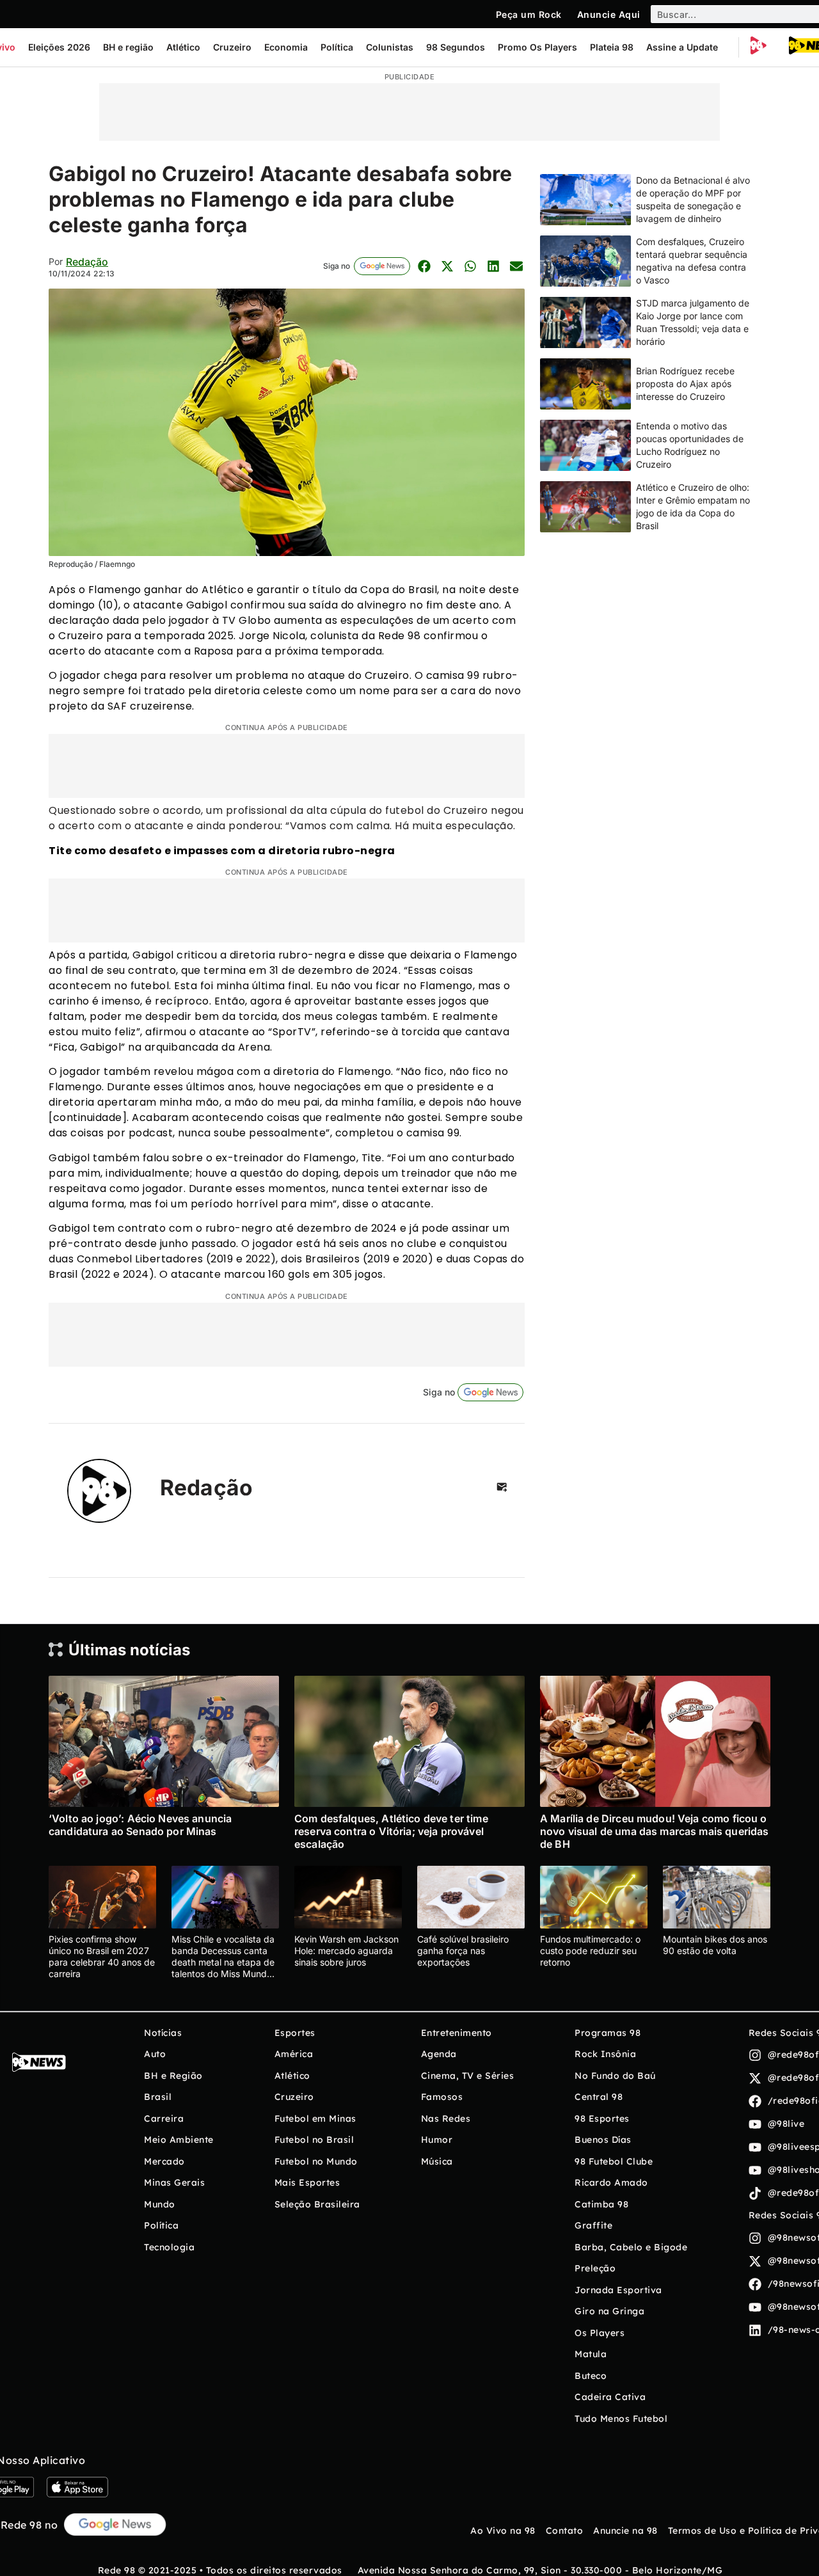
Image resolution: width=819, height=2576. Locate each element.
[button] (424, 266)
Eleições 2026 (59, 47)
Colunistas (390, 47)
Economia (286, 47)
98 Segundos (456, 47)
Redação (87, 262)
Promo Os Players (537, 47)
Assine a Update (682, 47)
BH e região (128, 47)
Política (337, 47)
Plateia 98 (612, 47)
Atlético (183, 47)
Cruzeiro (232, 47)
